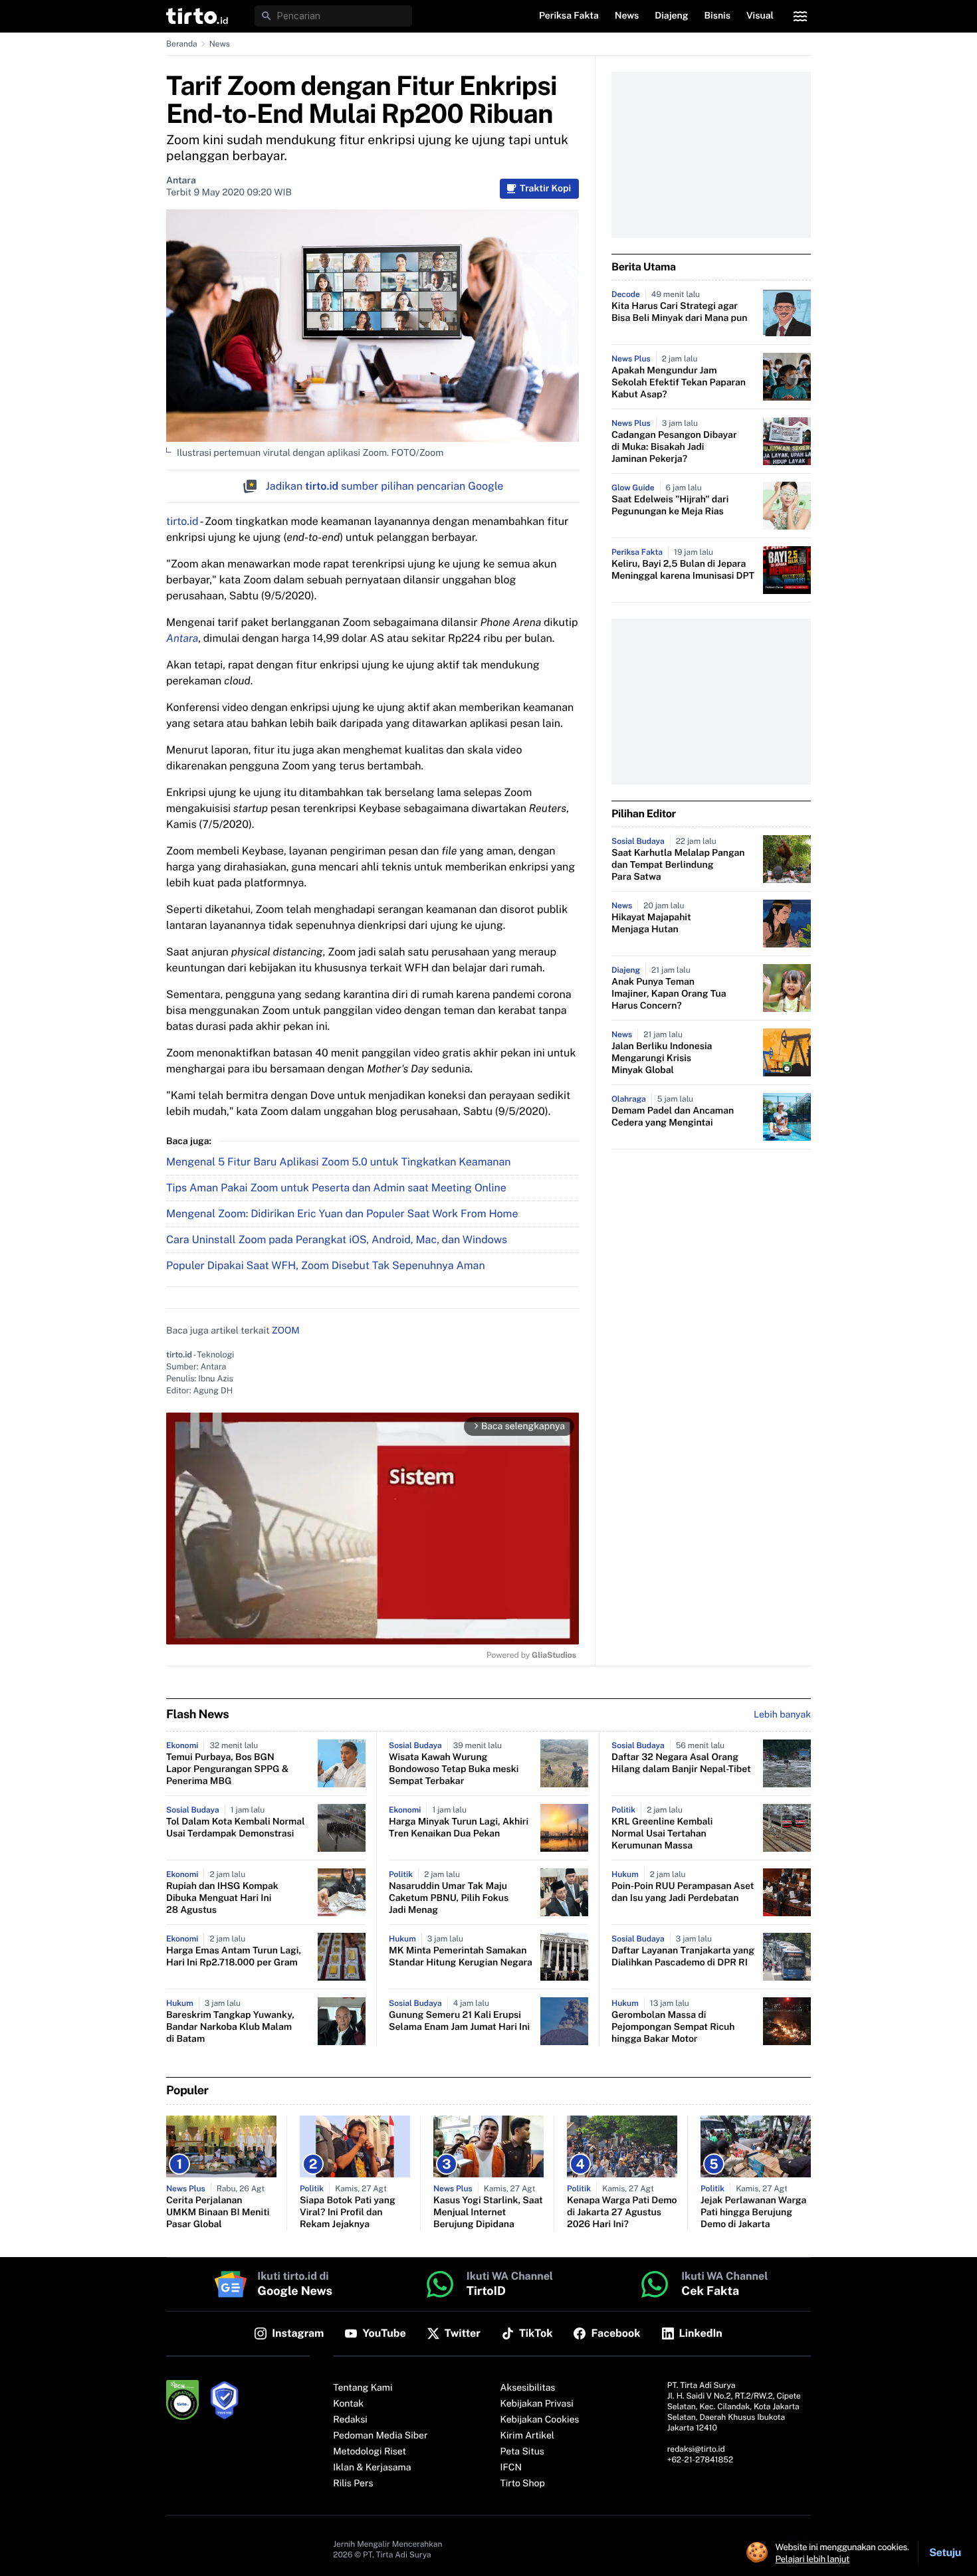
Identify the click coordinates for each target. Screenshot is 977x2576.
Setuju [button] (945, 2552)
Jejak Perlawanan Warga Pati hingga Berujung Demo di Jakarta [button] (753, 2213)
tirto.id (182, 521)
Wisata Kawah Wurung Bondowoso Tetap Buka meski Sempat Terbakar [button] (454, 1769)
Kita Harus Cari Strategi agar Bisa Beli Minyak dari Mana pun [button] (679, 312)
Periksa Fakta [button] (569, 16)
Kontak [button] (348, 2404)
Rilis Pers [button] (353, 2484)
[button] (197, 16)
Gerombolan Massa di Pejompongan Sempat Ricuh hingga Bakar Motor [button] (673, 2027)
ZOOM (286, 1331)
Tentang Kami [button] (363, 2388)
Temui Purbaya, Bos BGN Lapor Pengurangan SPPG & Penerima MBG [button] (227, 1769)
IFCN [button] (511, 2468)
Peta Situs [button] (522, 2452)
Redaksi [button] (350, 2420)
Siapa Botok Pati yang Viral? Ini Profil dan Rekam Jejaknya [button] (348, 2213)
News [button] (627, 16)
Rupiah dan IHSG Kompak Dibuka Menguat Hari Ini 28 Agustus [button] (222, 1898)
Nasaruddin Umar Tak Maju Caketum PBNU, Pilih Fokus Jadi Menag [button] (449, 1898)
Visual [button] (760, 16)
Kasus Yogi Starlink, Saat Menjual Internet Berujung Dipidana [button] (488, 2213)
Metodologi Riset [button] (370, 2452)
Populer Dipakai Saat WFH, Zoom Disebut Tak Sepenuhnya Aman (326, 1265)
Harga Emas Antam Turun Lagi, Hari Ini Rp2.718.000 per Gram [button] (234, 1957)
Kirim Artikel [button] (528, 2436)
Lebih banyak (782, 1715)
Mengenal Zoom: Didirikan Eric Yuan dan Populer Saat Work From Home (342, 1214)
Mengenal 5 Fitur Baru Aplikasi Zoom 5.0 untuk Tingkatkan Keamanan (339, 1162)
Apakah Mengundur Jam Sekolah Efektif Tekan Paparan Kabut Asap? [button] (679, 383)
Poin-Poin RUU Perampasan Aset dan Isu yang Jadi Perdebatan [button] (683, 1892)
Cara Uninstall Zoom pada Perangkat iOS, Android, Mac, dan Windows (337, 1239)
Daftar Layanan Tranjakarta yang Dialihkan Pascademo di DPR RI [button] (683, 1957)
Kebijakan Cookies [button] (540, 2420)
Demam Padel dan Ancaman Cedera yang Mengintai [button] (673, 1117)
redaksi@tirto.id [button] (696, 2449)
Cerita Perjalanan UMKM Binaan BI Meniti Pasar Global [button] (218, 2213)
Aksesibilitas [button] (528, 2388)
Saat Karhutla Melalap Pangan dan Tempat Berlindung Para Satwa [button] (678, 865)
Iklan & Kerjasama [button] (372, 2468)
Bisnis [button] (717, 16)
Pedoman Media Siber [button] (380, 2436)
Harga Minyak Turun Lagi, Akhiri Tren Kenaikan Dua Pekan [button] (459, 1828)
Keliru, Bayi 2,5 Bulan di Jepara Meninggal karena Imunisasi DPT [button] (683, 570)
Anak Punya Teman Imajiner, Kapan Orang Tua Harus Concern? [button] (669, 994)
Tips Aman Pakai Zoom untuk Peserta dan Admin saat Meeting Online (336, 1188)
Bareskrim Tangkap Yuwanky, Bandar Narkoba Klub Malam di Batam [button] (230, 2027)
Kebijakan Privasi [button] (537, 2404)
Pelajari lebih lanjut (813, 2559)
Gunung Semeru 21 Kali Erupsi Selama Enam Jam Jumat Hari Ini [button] (459, 2021)
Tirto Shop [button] (523, 2484)
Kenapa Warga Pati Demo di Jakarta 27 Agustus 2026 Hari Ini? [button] (622, 2213)
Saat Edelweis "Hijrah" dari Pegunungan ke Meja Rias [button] (670, 506)
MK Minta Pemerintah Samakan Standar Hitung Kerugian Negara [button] (461, 1957)
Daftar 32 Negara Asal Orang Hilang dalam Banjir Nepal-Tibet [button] (681, 1763)
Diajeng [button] (671, 16)
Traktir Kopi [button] (545, 189)
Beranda (182, 44)
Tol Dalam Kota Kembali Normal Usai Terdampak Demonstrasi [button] (236, 1828)
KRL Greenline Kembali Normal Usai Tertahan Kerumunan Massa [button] (662, 1834)
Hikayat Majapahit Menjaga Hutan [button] (651, 924)
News (220, 44)
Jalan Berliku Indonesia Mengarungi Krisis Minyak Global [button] (662, 1058)
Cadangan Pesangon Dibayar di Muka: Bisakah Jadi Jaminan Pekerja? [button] (674, 447)
